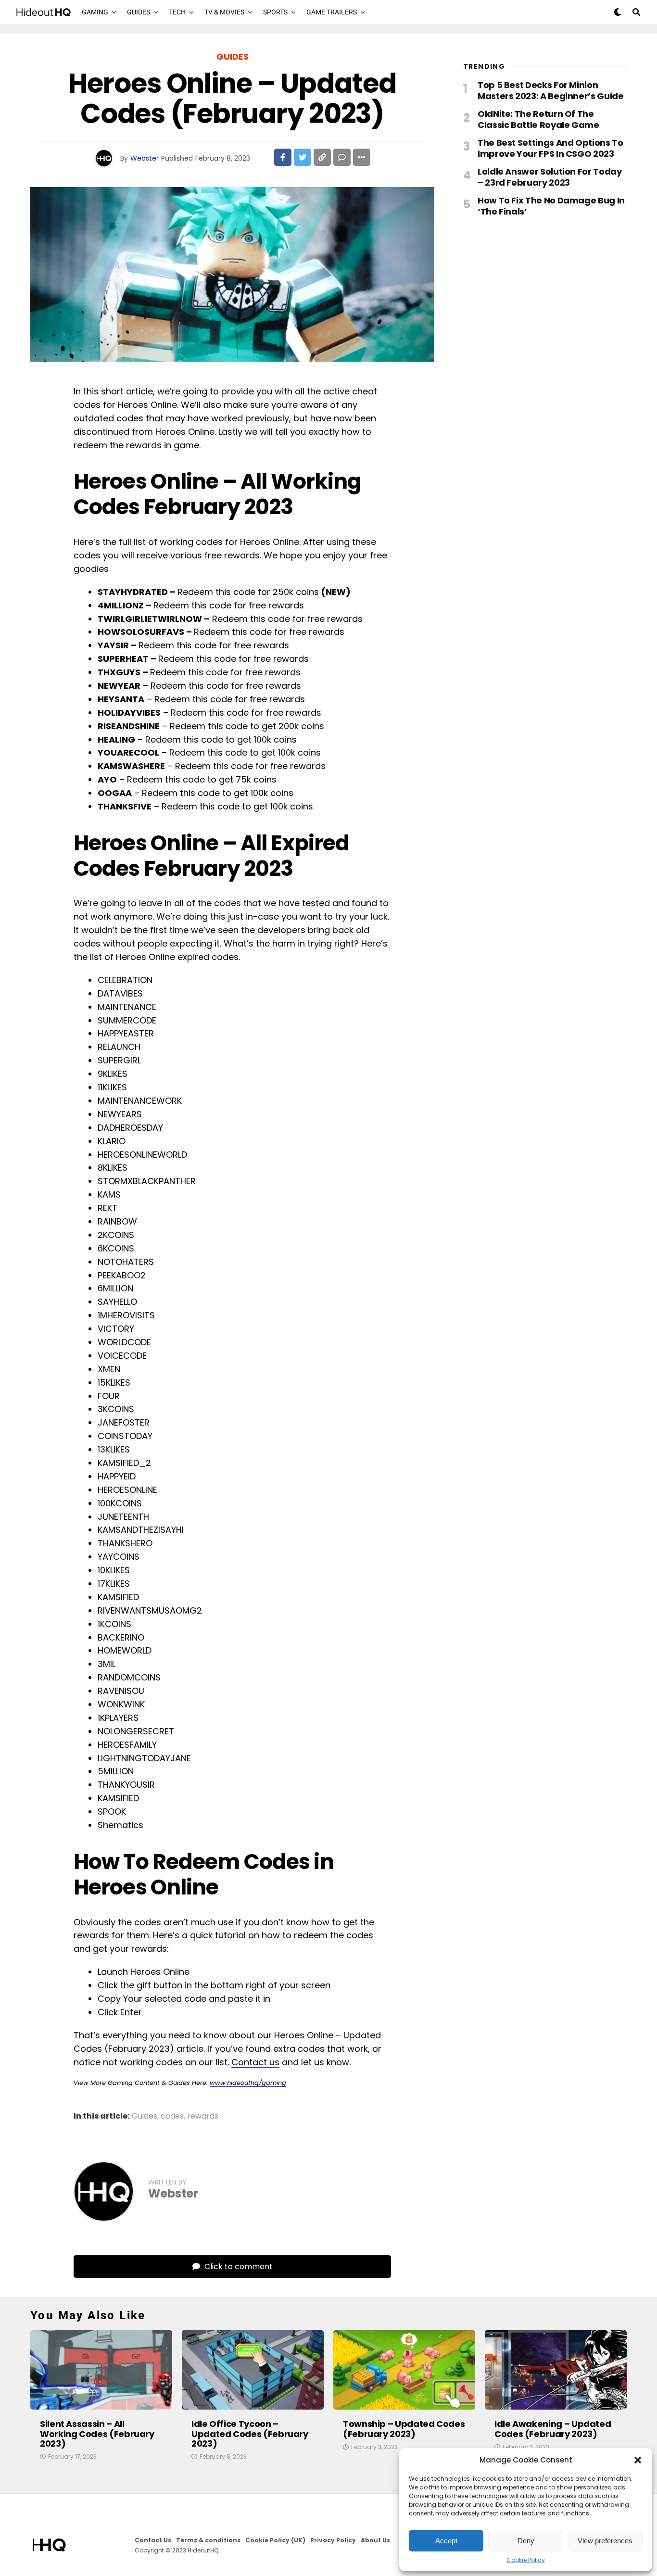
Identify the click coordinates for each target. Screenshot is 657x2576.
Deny (526, 2541)
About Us (375, 2540)
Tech (177, 12)
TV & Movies (224, 12)
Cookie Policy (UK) (275, 2540)
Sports (275, 12)
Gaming (95, 12)
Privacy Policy (333, 2540)
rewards (203, 2116)
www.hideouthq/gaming (248, 2083)
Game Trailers (332, 12)
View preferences (605, 2541)
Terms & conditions (208, 2540)
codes (172, 2116)
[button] (638, 2460)
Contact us (255, 2062)
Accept (446, 2541)
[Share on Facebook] (283, 157)
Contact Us (153, 2540)
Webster (145, 158)
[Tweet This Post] (303, 157)
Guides (139, 12)
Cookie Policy (526, 2560)
